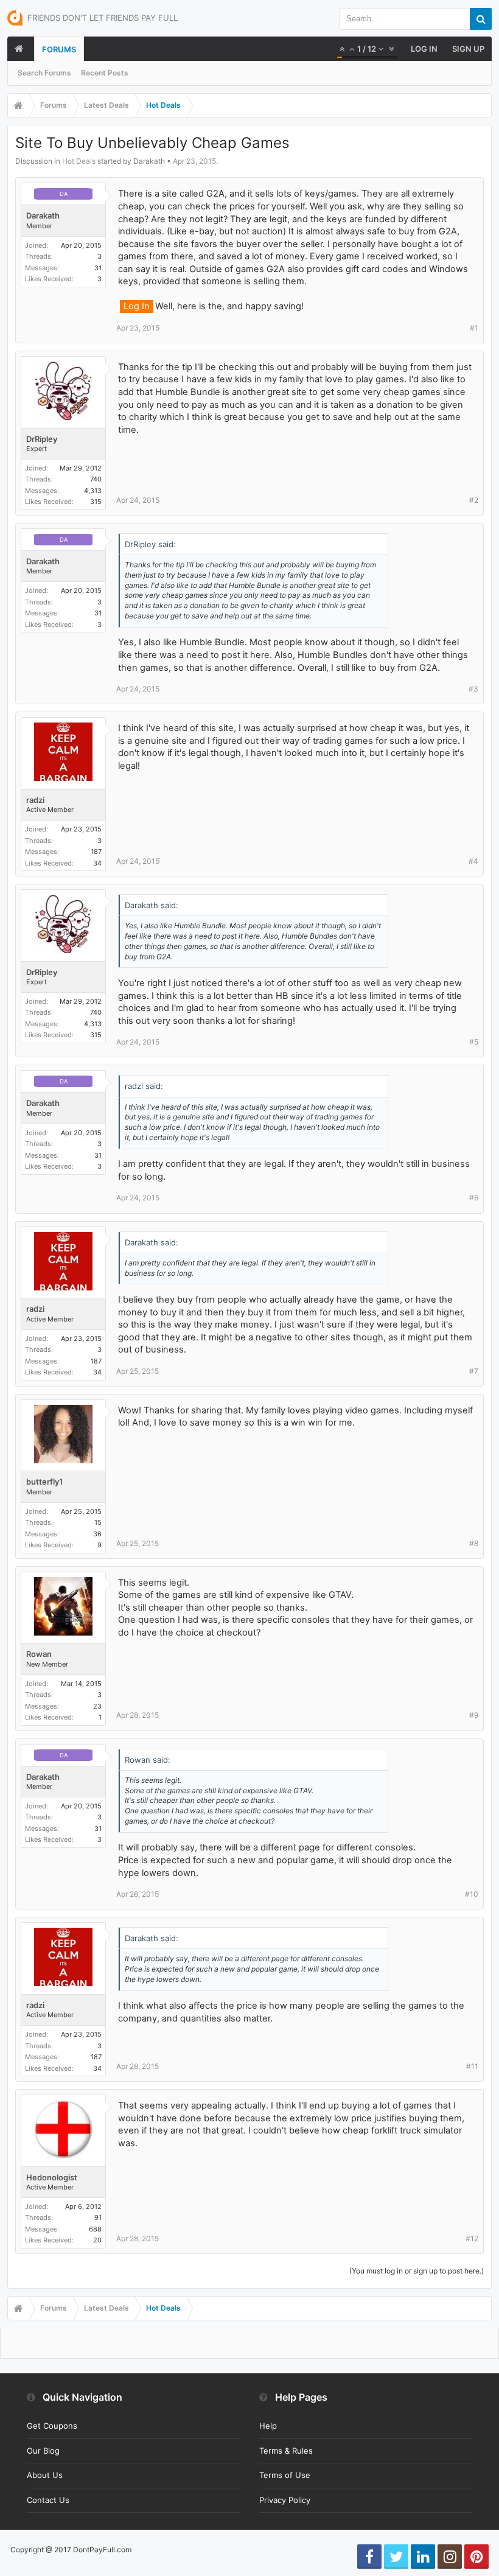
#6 (474, 1198)
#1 (474, 328)
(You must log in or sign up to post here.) (417, 2271)
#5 (474, 1042)
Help (268, 2426)
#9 (474, 1715)
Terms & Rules (286, 2451)
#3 (473, 689)
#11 (472, 2066)
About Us (45, 2475)
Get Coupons (52, 2426)
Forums (59, 49)
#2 (474, 500)
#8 (474, 1543)
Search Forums (44, 73)
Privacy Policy (285, 2500)
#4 (473, 861)
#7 (474, 1371)
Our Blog (43, 2451)
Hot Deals (79, 161)
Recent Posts (105, 73)
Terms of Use (285, 2475)
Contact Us (48, 2500)
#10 (472, 1894)
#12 (472, 2238)
